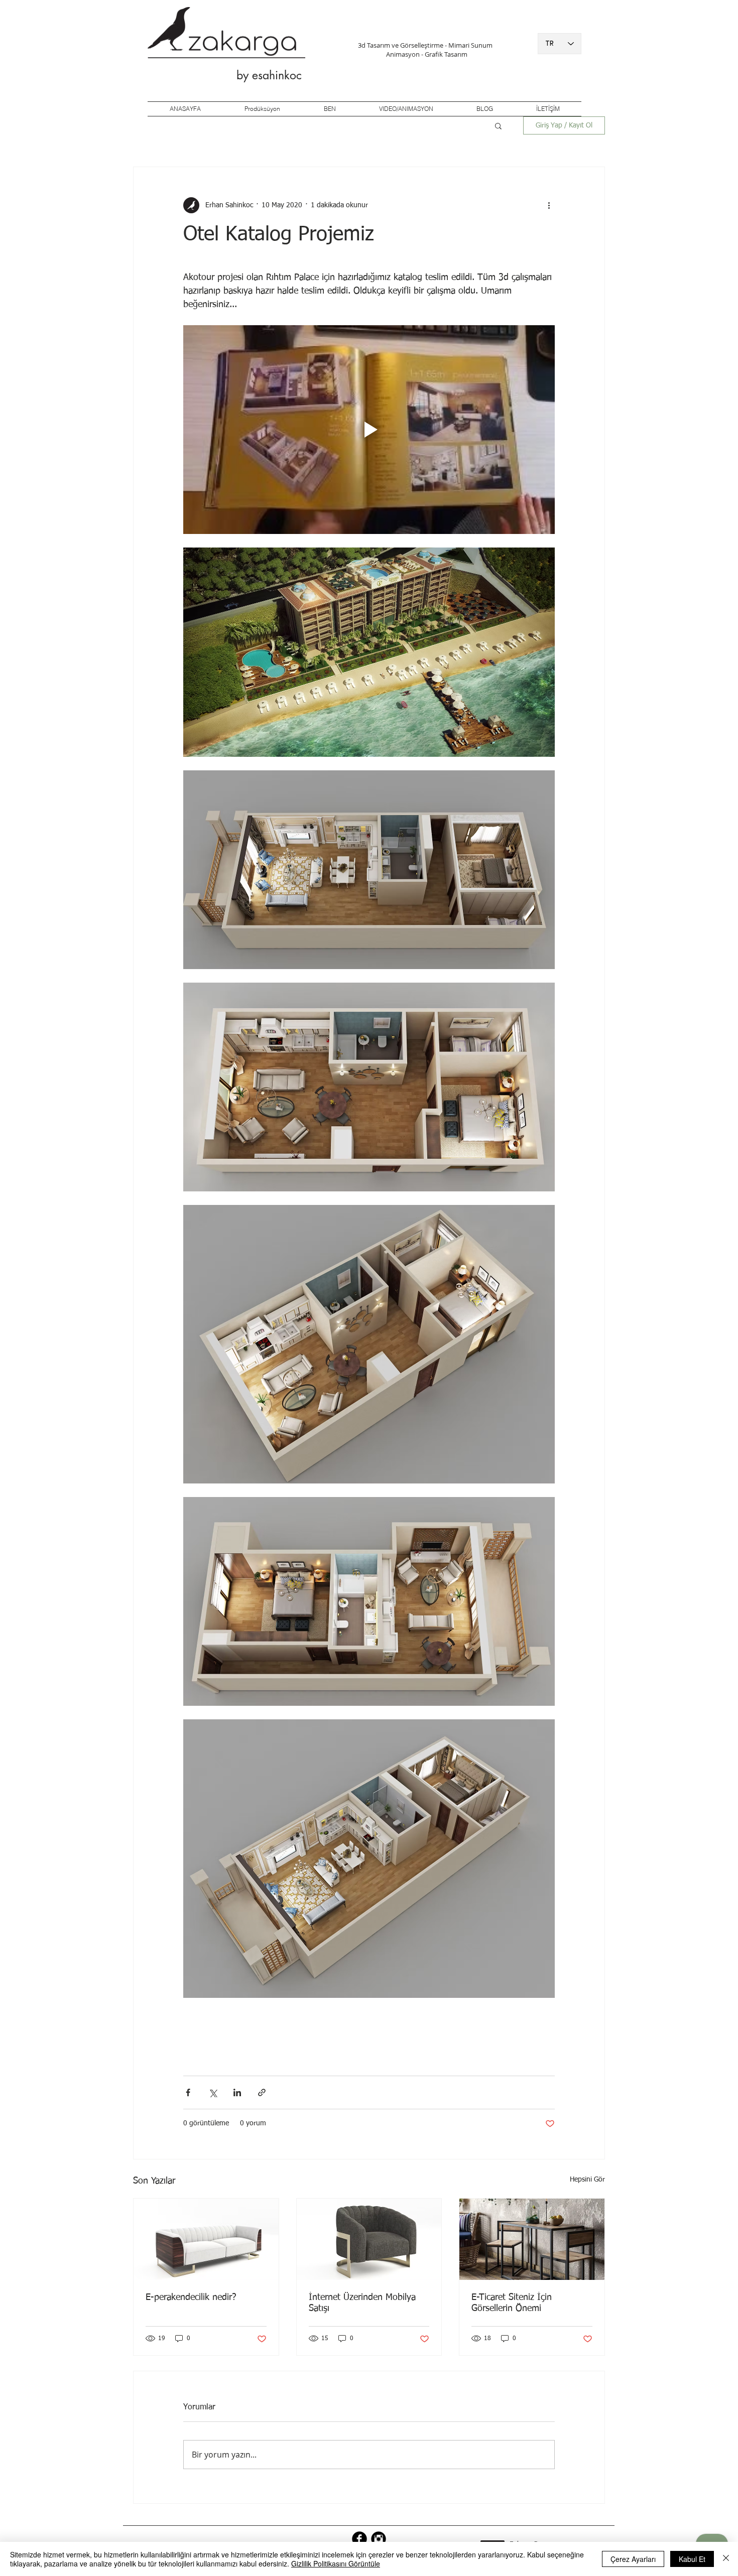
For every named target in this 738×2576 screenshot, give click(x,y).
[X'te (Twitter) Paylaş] (213, 2092)
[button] (498, 125)
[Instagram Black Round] (379, 2539)
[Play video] (369, 430)
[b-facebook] (359, 2539)
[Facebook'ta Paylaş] (188, 2092)
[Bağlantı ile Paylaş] (262, 2092)
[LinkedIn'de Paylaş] (237, 2092)
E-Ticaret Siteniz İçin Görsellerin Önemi (512, 2303)
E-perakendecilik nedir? (191, 2297)
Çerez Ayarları (633, 2559)
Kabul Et (692, 2559)
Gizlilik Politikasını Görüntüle (336, 2563)
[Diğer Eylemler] (549, 205)
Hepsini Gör (587, 2180)
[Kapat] (726, 2559)
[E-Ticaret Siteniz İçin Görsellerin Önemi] (532, 2239)
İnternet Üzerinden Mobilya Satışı (362, 2303)
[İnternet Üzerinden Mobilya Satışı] (369, 2239)
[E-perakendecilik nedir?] (206, 2239)
